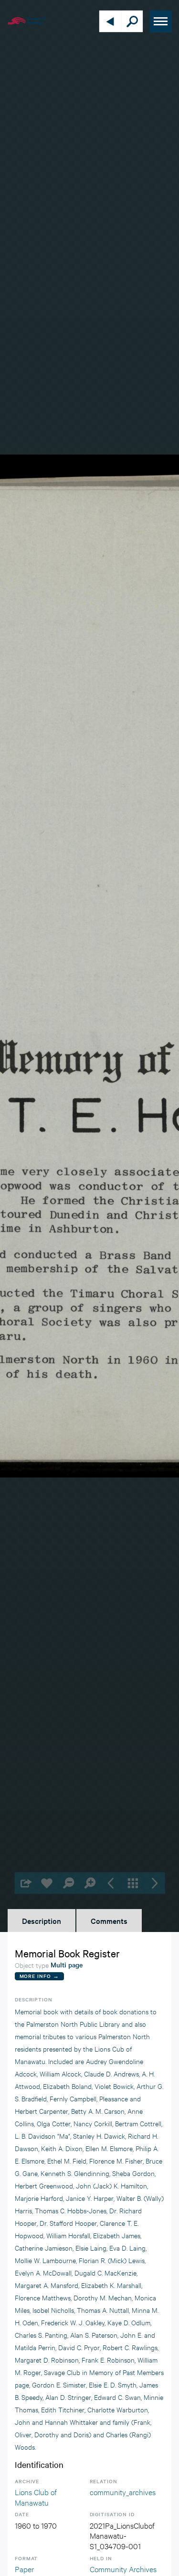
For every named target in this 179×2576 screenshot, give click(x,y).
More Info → (39, 1976)
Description (42, 1921)
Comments (109, 1921)
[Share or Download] (25, 1883)
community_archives (123, 2492)
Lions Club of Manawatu (36, 2497)
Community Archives (123, 2569)
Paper (24, 2569)
